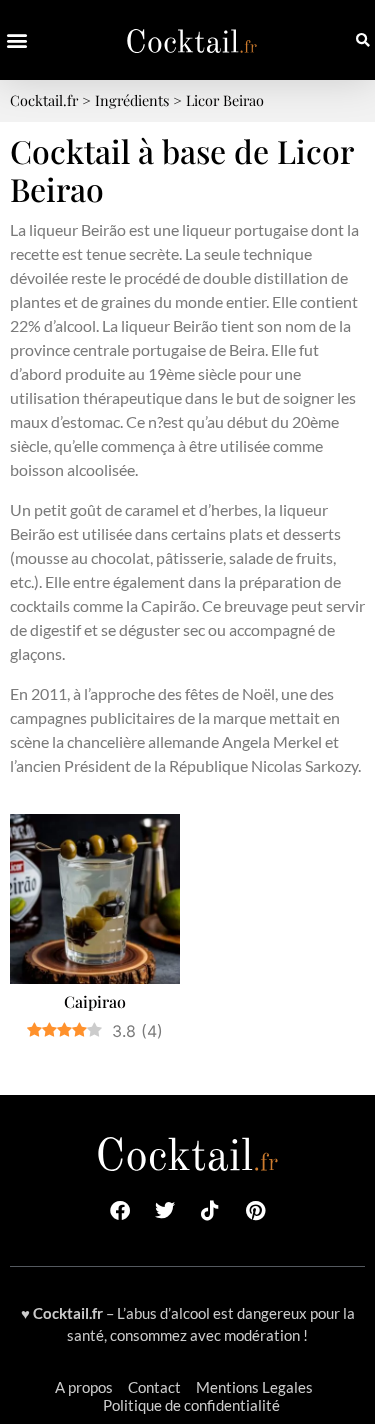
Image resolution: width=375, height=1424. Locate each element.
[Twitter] (165, 1211)
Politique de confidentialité (191, 1405)
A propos (84, 1387)
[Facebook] (120, 1211)
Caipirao (95, 1001)
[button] (16, 40)
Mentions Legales (254, 1387)
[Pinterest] (255, 1211)
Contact (154, 1387)
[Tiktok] (210, 1211)
